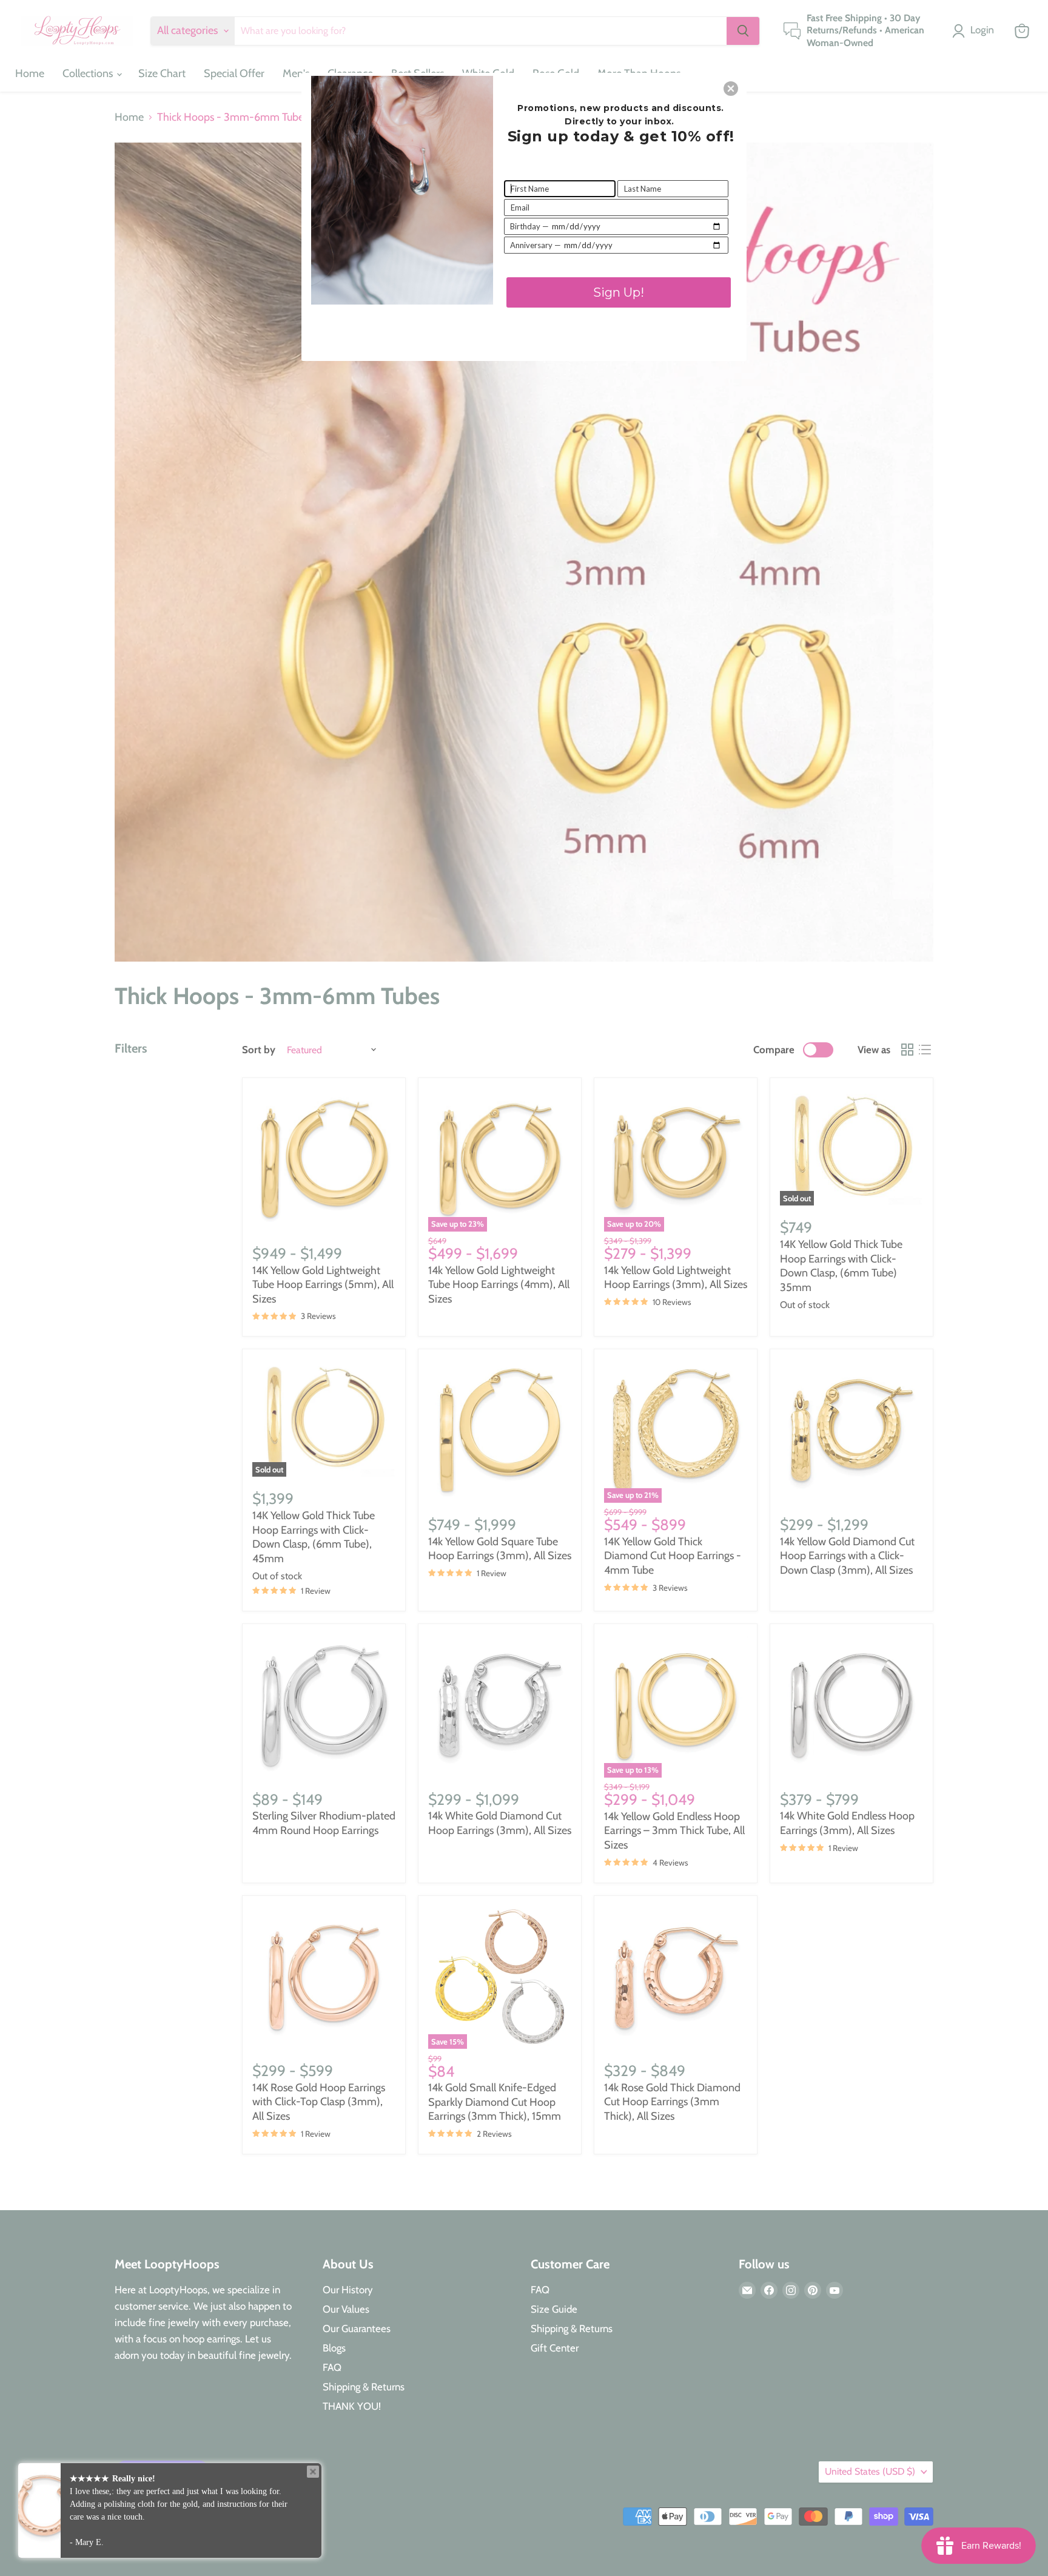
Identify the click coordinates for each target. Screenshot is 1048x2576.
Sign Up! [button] (619, 292)
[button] (731, 89)
